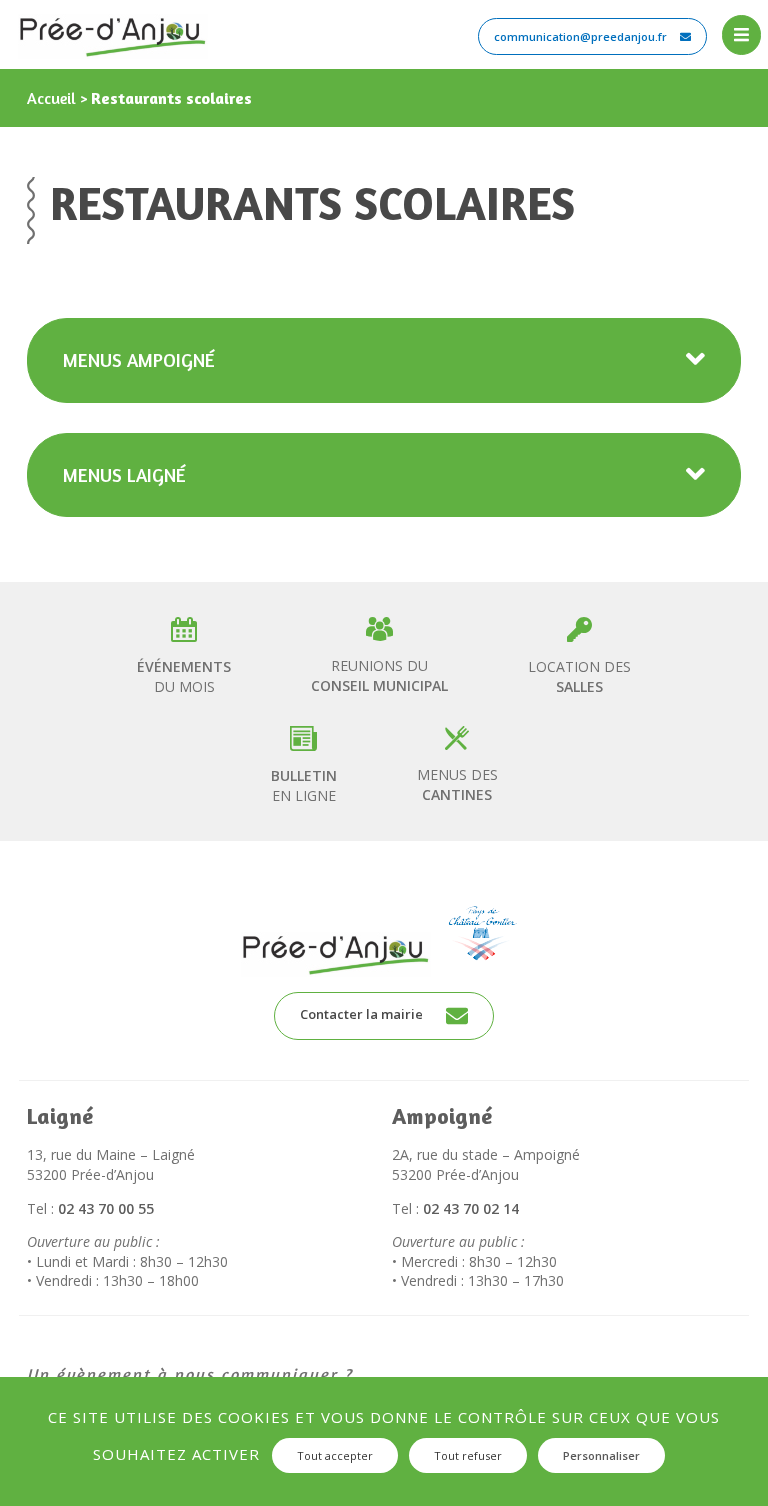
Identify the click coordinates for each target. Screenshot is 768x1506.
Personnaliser (601, 1455)
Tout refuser (468, 1455)
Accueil (51, 98)
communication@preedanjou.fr (582, 36)
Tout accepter (335, 1455)
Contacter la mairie (363, 1014)
